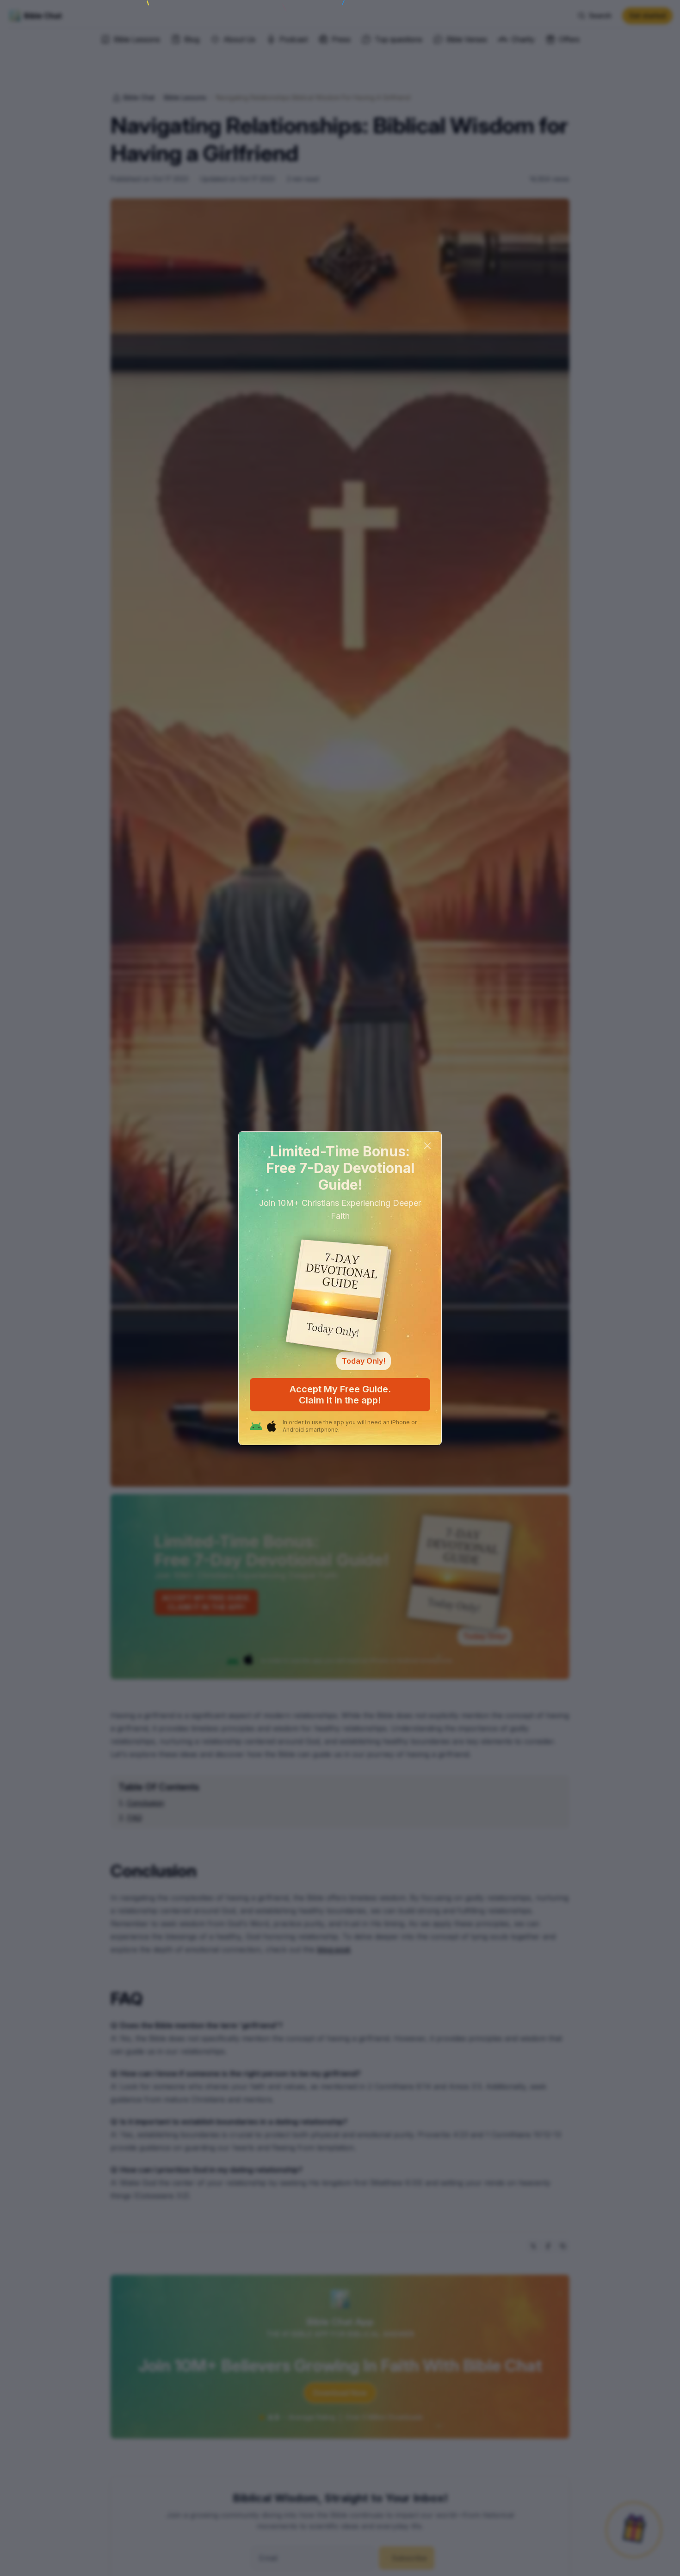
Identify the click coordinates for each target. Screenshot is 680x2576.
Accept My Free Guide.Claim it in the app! (340, 1395)
